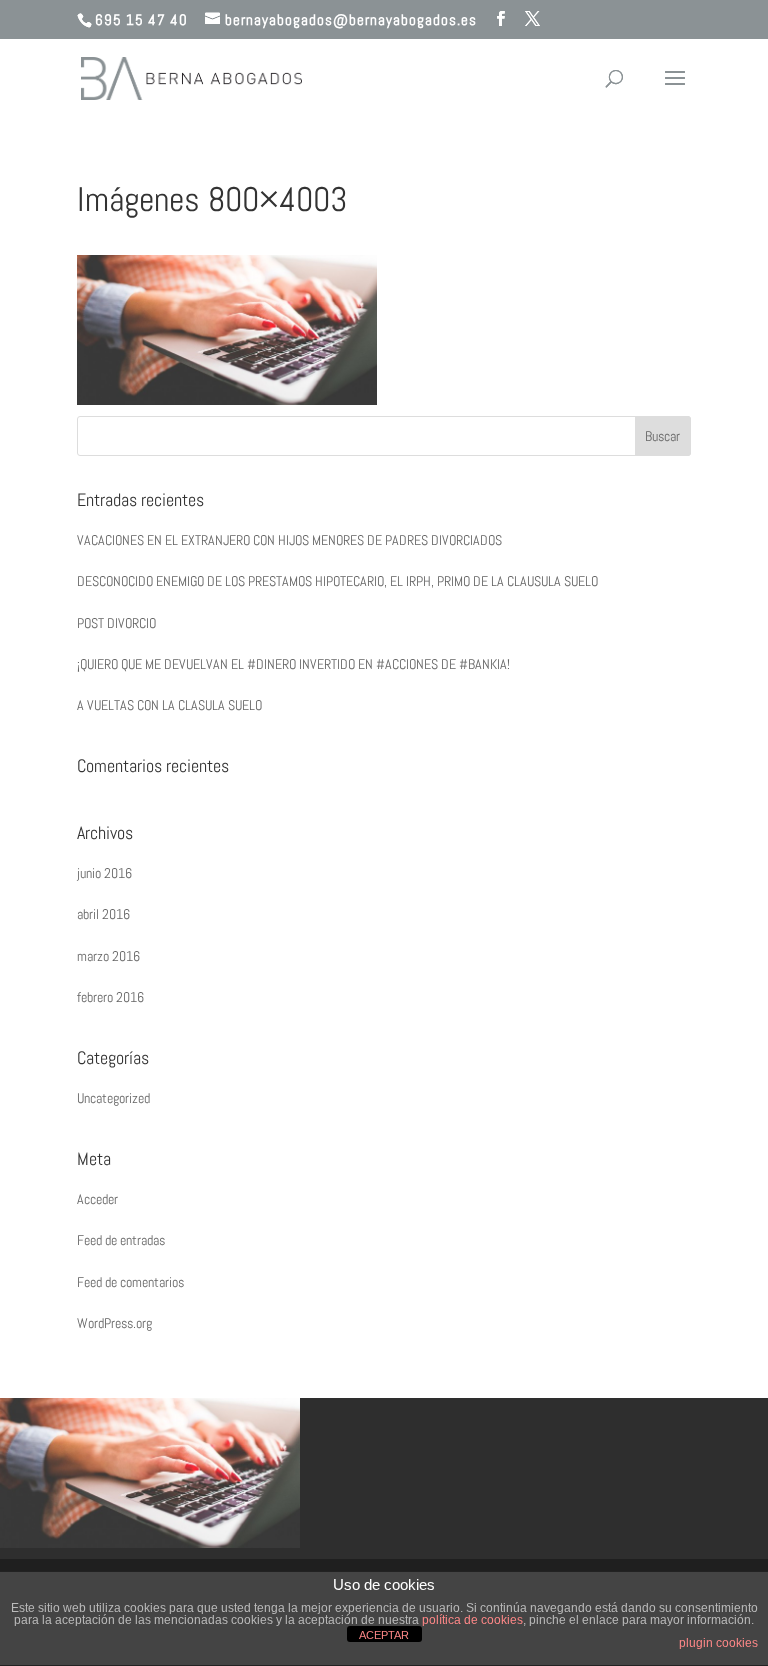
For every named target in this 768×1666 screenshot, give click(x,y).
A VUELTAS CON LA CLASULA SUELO (169, 705)
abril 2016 (103, 914)
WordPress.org (114, 1323)
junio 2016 (104, 873)
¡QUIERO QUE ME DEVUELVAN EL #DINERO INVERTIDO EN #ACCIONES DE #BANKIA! (293, 664)
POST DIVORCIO (116, 623)
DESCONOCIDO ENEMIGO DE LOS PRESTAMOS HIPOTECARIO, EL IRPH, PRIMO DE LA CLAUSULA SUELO (337, 581)
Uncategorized (113, 1098)
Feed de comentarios (130, 1282)
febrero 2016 (110, 997)
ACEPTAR (384, 1635)
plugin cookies (718, 1643)
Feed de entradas (121, 1240)
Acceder (97, 1199)
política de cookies (472, 1620)
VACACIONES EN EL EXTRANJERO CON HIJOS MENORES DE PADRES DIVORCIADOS (289, 540)
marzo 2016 (108, 956)
